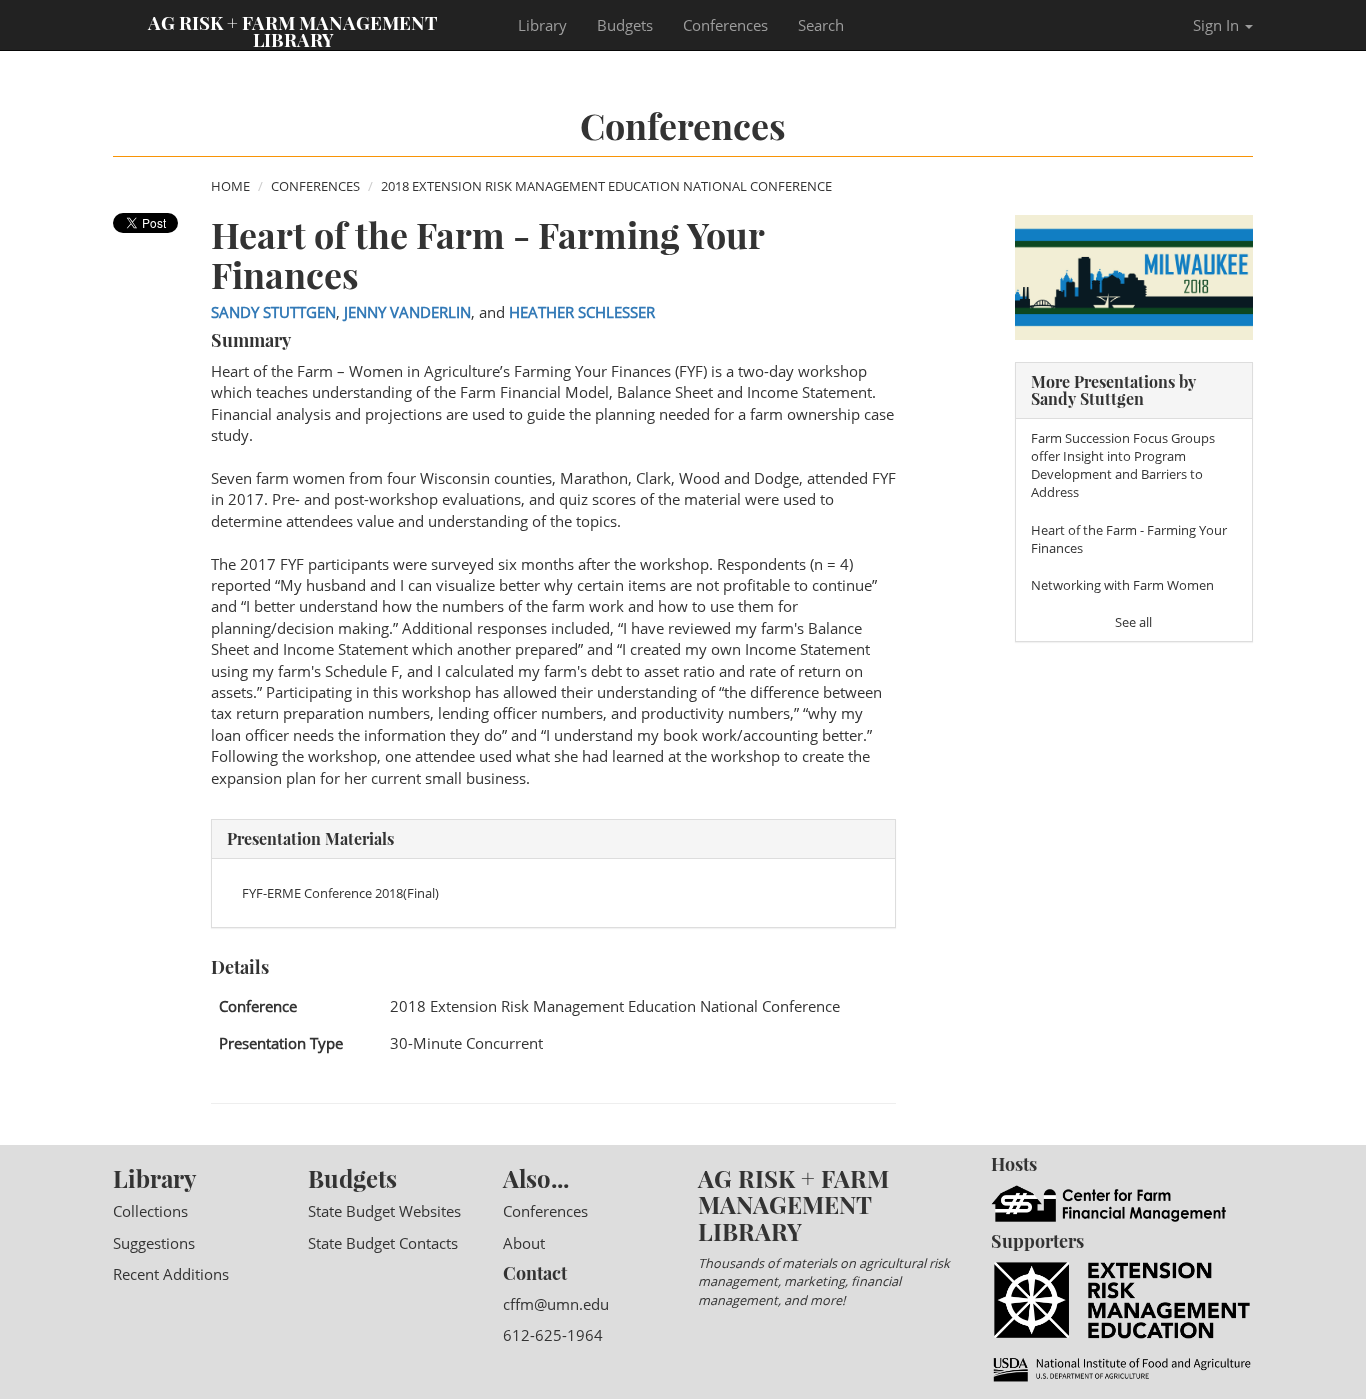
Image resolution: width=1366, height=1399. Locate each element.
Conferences (725, 25)
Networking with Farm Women (1122, 585)
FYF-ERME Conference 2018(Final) (340, 893)
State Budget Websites (384, 1211)
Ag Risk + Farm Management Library (293, 30)
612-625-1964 (553, 1335)
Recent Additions (171, 1274)
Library (542, 25)
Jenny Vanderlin (407, 312)
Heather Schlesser (582, 312)
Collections (150, 1211)
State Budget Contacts (383, 1243)
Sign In (1218, 25)
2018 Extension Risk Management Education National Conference (606, 186)
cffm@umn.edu (556, 1304)
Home (230, 186)
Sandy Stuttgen (273, 312)
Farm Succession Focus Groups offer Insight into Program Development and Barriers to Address (1123, 465)
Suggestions (154, 1243)
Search (821, 25)
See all (1133, 622)
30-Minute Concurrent (466, 1043)
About (524, 1243)
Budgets (625, 25)
